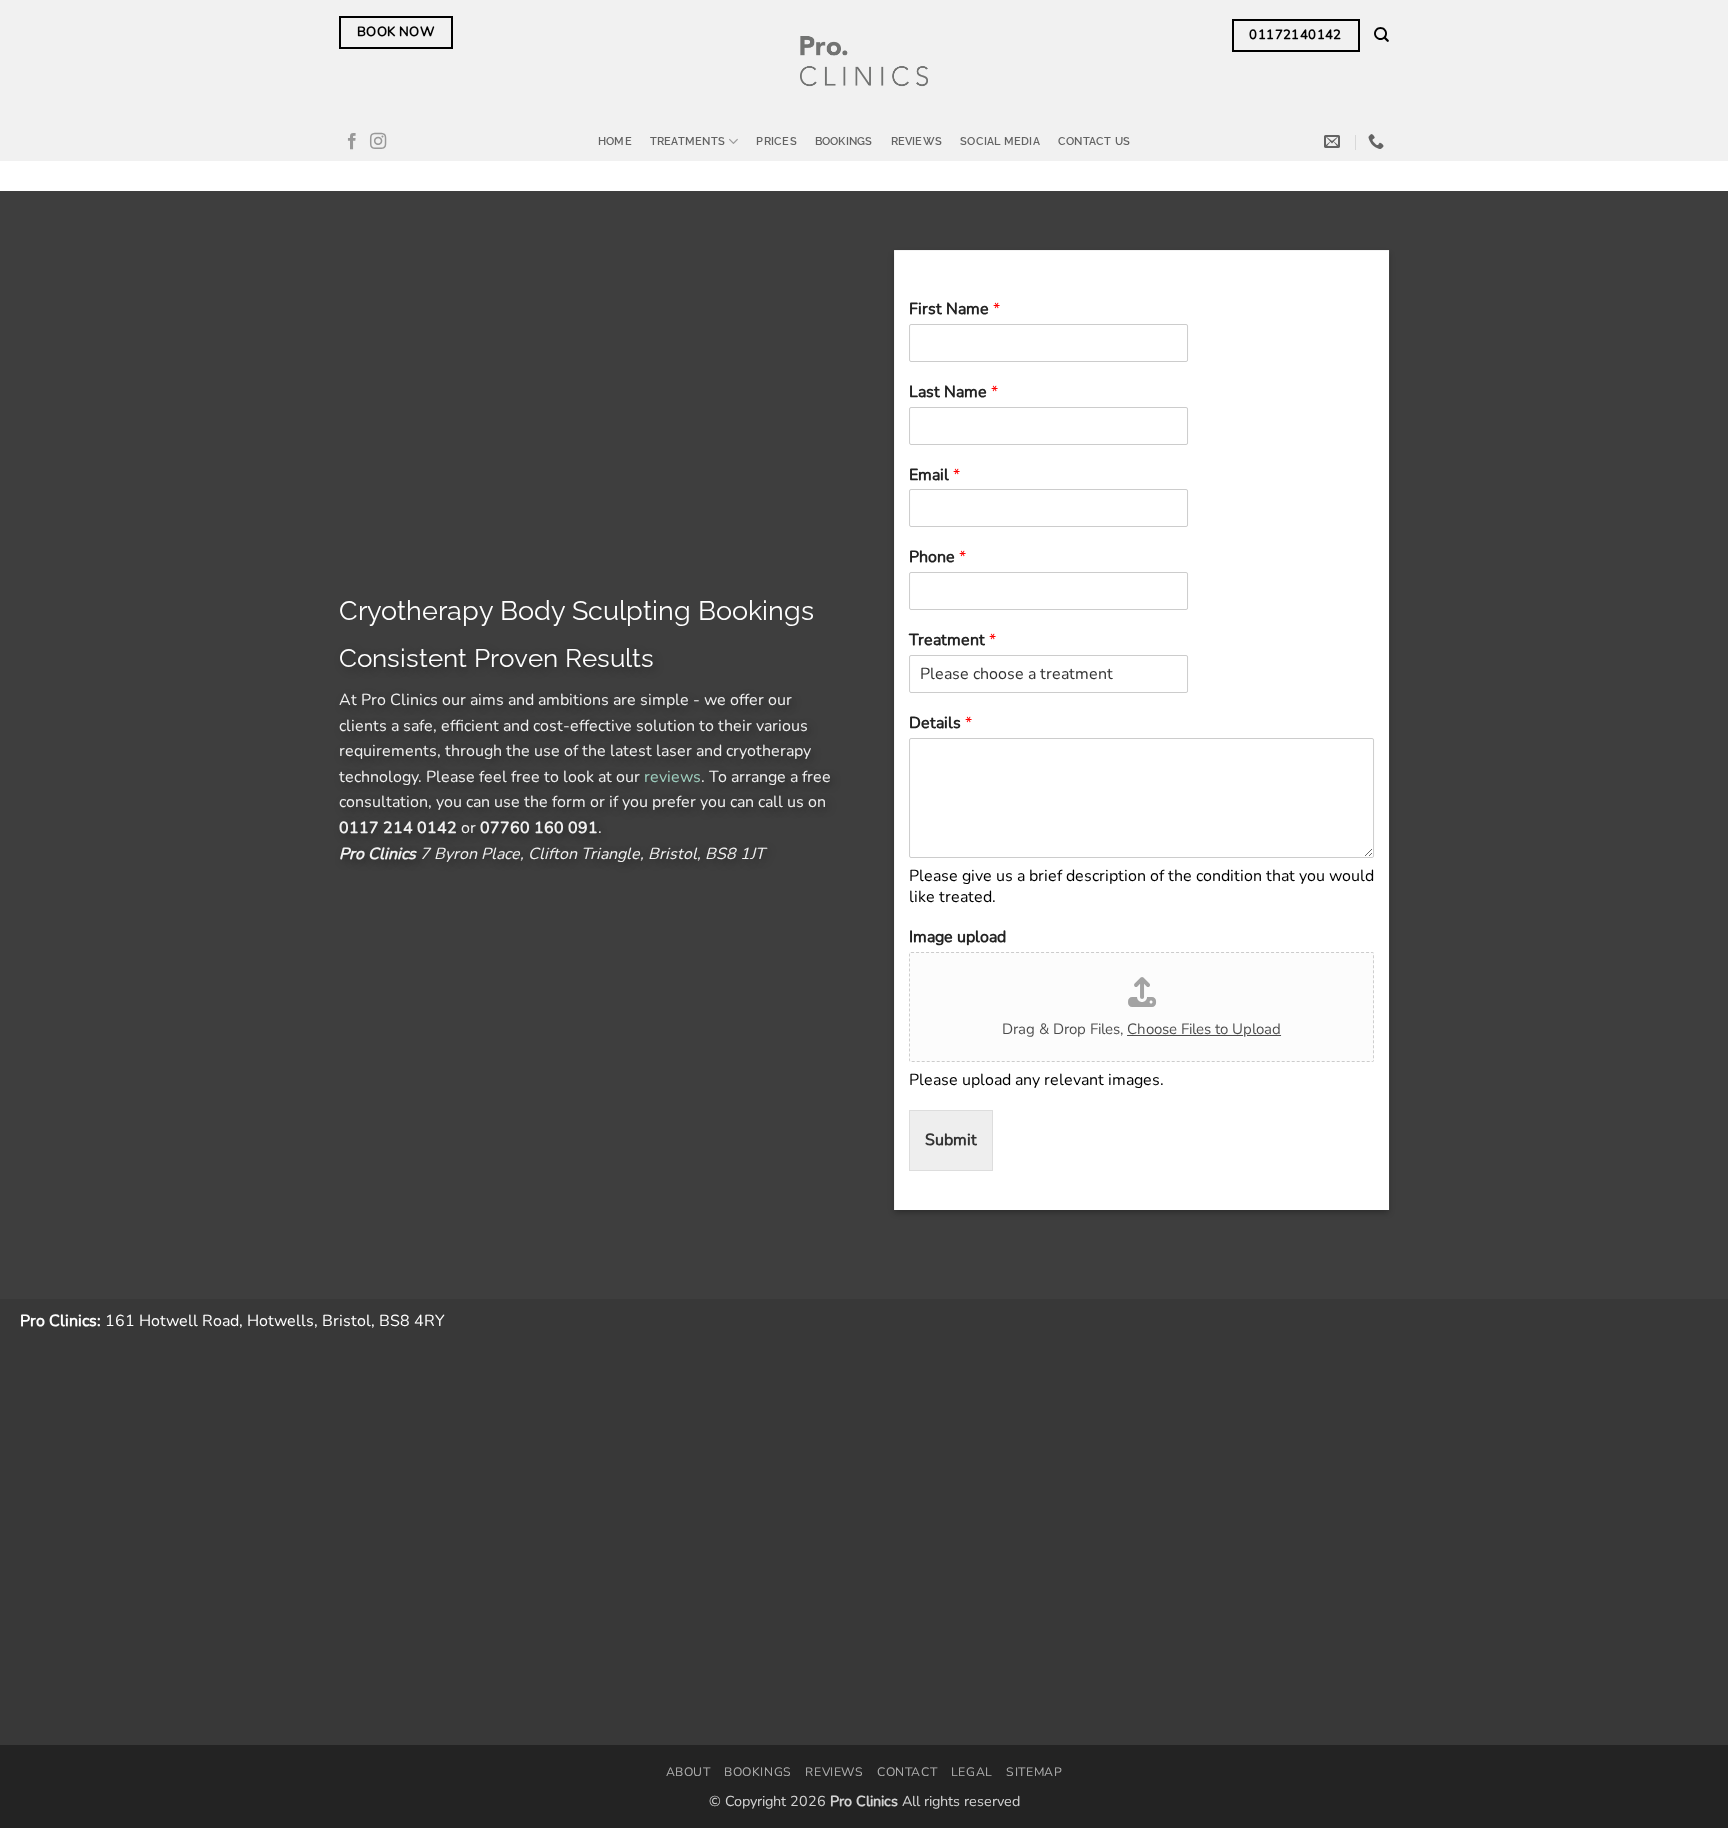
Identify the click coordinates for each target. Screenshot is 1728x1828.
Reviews (917, 141)
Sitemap (1034, 1772)
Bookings (844, 141)
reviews (672, 777)
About (688, 1772)
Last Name (953, 392)
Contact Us (1094, 141)
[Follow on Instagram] (378, 142)
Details (940, 723)
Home (615, 141)
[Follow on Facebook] (352, 142)
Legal (972, 1772)
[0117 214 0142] (1378, 141)
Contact (907, 1772)
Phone (937, 558)
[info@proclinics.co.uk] (1334, 141)
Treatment (952, 640)
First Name (954, 309)
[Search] (1381, 35)
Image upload (957, 938)
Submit (951, 1141)
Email (934, 475)
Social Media (1000, 141)
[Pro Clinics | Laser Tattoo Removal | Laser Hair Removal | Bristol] (864, 61)
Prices (776, 141)
